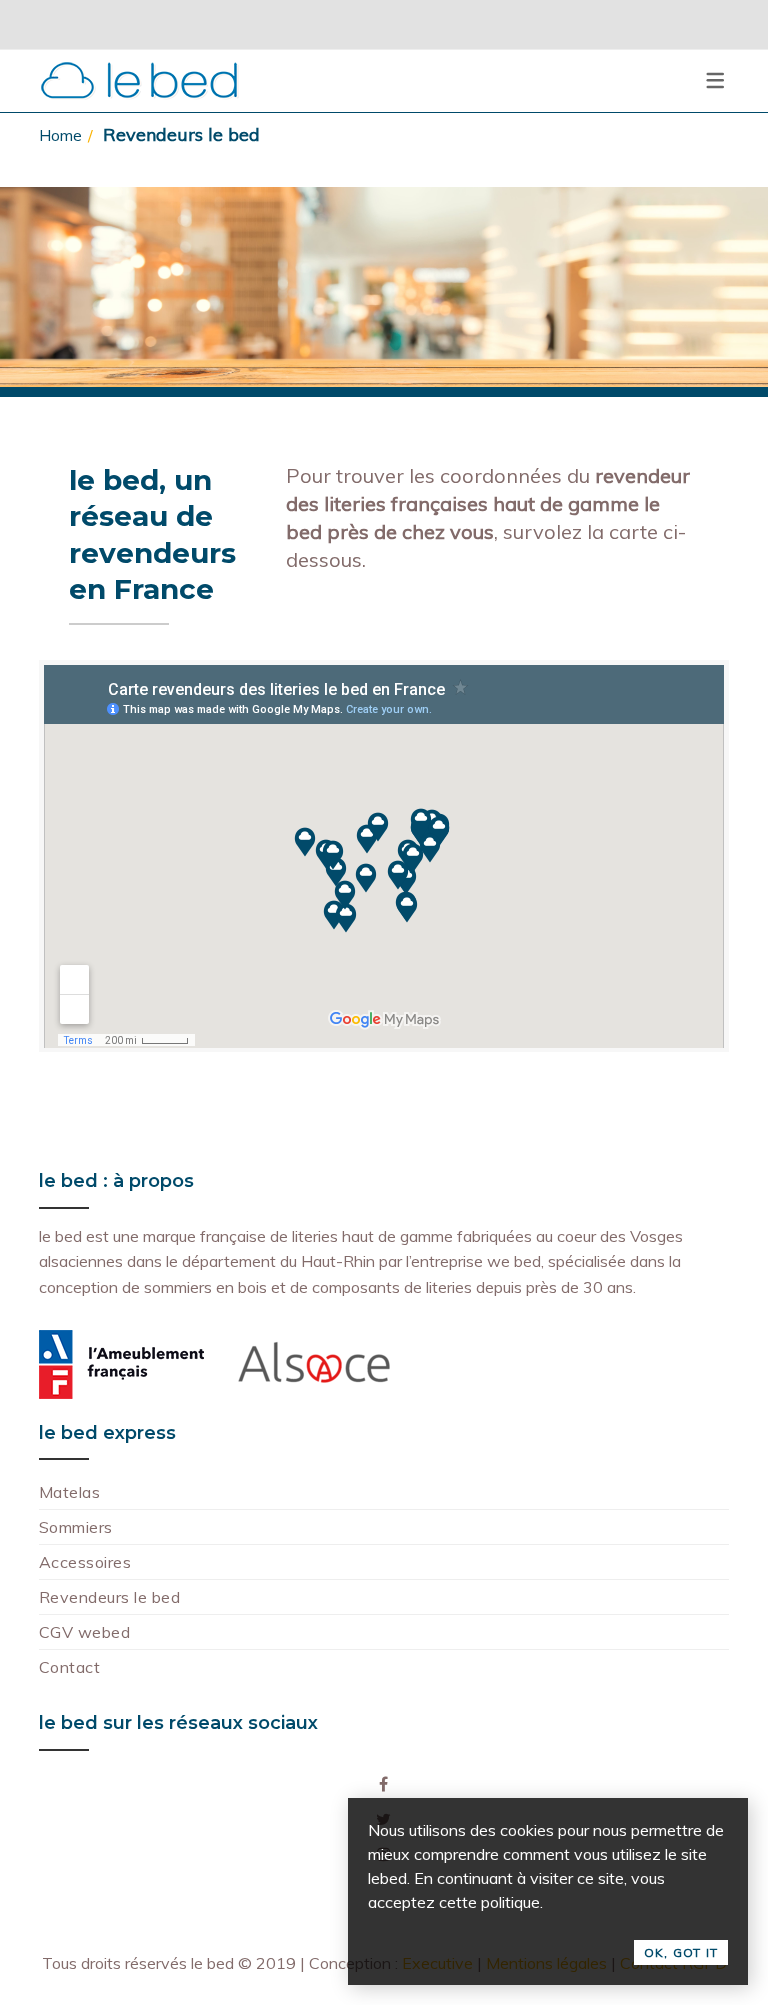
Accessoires (85, 1562)
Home (60, 135)
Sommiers (76, 1527)
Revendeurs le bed (109, 1597)
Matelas (69, 1492)
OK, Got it (681, 1952)
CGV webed (84, 1632)
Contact (69, 1667)
